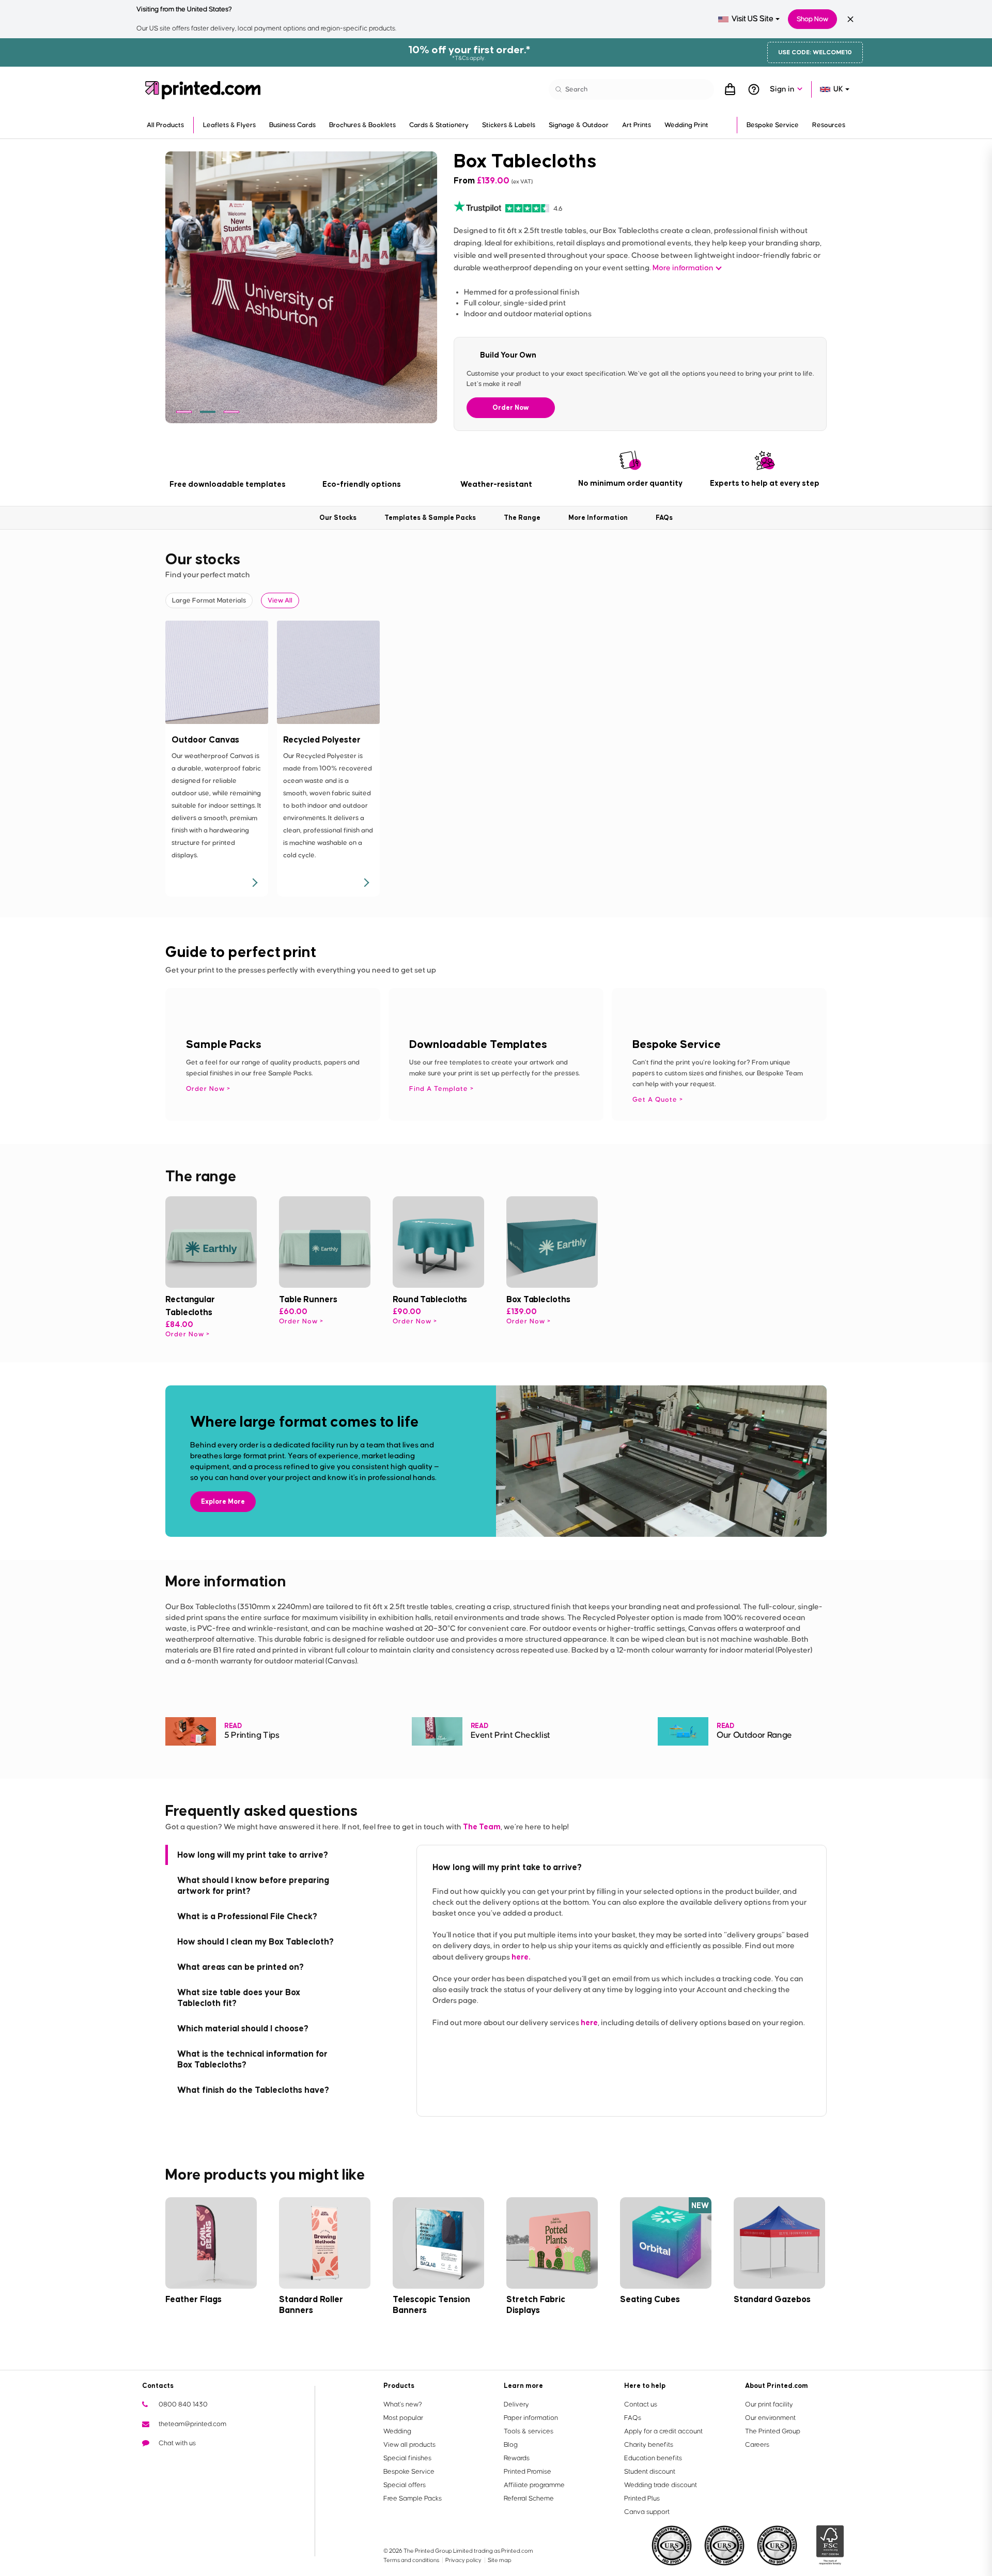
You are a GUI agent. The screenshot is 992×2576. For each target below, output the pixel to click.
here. (521, 1957)
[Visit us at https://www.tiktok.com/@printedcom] (250, 2462)
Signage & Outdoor (579, 125)
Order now (185, 1334)
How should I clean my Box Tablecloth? (255, 1941)
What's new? (403, 2404)
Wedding (397, 2431)
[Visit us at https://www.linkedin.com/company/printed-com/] (200, 2462)
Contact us (641, 2404)
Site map (500, 2560)
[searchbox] (631, 89)
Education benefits (653, 2458)
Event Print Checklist (510, 1736)
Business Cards (292, 125)
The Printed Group (773, 2431)
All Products (165, 125)
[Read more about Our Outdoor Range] (683, 1731)
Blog (511, 2445)
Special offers (405, 2485)
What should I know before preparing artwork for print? (253, 1885)
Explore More (223, 1501)
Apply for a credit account (663, 2431)
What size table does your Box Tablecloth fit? (239, 1997)
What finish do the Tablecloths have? (253, 2090)
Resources (829, 125)
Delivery (516, 2404)
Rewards (517, 2458)
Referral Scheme (529, 2498)
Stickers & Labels (509, 125)
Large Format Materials (209, 600)
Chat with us (177, 2443)
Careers (757, 2445)
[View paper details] (254, 883)
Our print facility (769, 2404)
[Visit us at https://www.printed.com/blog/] (150, 2462)
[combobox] (749, 19)
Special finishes (407, 2458)
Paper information (531, 2418)
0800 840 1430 (183, 2404)
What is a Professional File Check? (247, 1916)
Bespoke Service (773, 125)
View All (280, 600)
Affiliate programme (534, 2485)
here (589, 2022)
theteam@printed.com (192, 2424)
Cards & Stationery (439, 125)
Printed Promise (528, 2472)
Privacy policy (464, 2560)
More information (683, 268)
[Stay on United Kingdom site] (850, 19)
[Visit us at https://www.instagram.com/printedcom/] (233, 2462)
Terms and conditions (412, 2560)
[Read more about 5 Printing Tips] (191, 1731)
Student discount (650, 2472)
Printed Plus (642, 2498)
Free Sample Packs (413, 2498)
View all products (409, 2445)
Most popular (403, 2418)
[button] (184, 412)
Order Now (511, 407)
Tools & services (529, 2431)
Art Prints (637, 125)
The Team (482, 1826)
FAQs (633, 2418)
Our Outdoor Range (754, 1736)
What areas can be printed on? (241, 1967)
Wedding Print (686, 125)
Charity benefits (649, 2445)
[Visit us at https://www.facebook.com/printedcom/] (167, 2462)
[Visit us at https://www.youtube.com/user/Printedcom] (183, 2462)
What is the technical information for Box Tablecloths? (252, 2059)
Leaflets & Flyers (229, 125)
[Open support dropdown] (754, 89)
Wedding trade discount (661, 2485)
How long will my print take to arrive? (253, 1855)
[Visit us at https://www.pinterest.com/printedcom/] (216, 2462)
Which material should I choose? (243, 2028)
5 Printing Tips (252, 1736)
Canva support (647, 2512)
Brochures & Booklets (362, 125)
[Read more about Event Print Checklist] (437, 1731)
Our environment (770, 2418)
